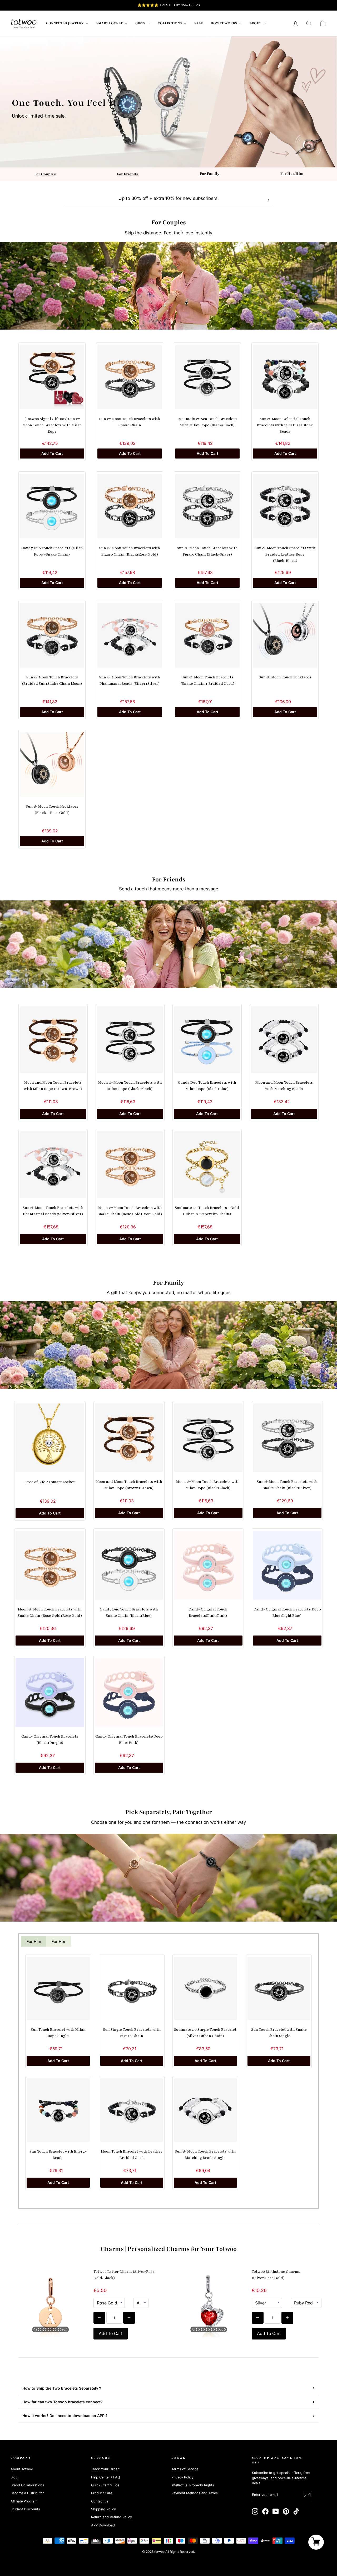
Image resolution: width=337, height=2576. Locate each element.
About (256, 23)
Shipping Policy (103, 2509)
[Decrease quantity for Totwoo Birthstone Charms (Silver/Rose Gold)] (258, 2318)
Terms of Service (185, 2469)
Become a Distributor (27, 2493)
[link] (24, 23)
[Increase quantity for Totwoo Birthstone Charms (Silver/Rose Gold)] (287, 2318)
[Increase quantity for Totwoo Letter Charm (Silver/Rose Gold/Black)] (129, 2318)
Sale (199, 23)
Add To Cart (52, 453)
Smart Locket (110, 23)
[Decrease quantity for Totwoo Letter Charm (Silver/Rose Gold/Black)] (99, 2318)
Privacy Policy (182, 2477)
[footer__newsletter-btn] (307, 2495)
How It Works (224, 23)
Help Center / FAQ (106, 2477)
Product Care (102, 2493)
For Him (34, 1941)
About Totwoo (22, 2469)
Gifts (141, 23)
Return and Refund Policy (111, 2517)
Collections (170, 23)
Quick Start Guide (105, 2485)
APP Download (103, 2525)
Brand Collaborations (27, 2485)
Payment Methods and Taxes (195, 2493)
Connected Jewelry (65, 23)
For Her (59, 1941)
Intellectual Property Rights (193, 2485)
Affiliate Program (24, 2501)
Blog (14, 2477)
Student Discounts (25, 2509)
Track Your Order (105, 2469)
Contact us (100, 2501)
